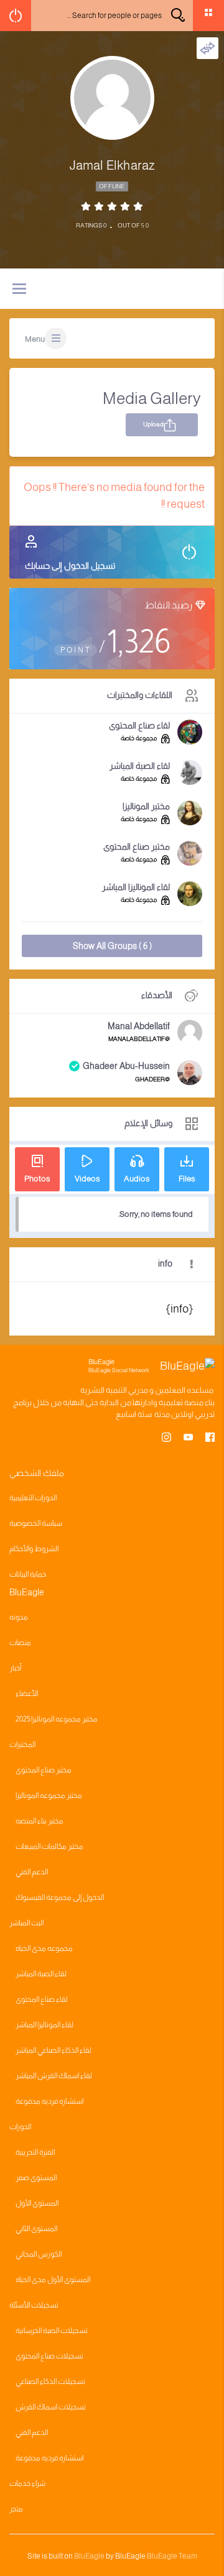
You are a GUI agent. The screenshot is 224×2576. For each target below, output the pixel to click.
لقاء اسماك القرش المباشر (54, 2076)
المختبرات (22, 1744)
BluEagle (89, 2556)
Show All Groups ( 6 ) (112, 946)
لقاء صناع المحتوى (139, 725)
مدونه (19, 1617)
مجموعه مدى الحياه (44, 1948)
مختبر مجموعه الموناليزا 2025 (57, 1719)
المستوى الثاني (36, 2229)
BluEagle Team (172, 2556)
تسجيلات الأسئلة (34, 2305)
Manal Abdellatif (139, 1026)
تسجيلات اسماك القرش (51, 2407)
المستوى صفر (36, 2178)
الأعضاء (27, 1694)
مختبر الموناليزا (146, 806)
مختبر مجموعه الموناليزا (49, 1795)
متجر (16, 2509)
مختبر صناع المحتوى (137, 846)
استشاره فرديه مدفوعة (49, 2101)
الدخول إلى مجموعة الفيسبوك (60, 1897)
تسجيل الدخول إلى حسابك (70, 566)
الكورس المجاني (39, 2254)
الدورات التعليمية (33, 1498)
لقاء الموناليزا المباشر (136, 887)
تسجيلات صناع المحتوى (49, 2356)
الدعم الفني (32, 1872)
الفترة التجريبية (35, 2152)
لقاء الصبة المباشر (140, 766)
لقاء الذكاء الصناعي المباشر (54, 2050)
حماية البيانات (28, 1574)
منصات (20, 1643)
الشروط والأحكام (34, 1549)
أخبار (15, 1668)
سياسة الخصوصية (36, 1523)
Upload (153, 424)
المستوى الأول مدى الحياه (53, 2280)
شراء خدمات (27, 2483)
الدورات (20, 2127)
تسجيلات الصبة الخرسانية (52, 2331)
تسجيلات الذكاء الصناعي (50, 2381)
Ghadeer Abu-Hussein (126, 1066)
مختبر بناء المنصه (40, 1821)
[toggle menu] (19, 290)
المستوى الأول (37, 2203)
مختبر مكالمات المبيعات (49, 1846)
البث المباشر (26, 1923)
